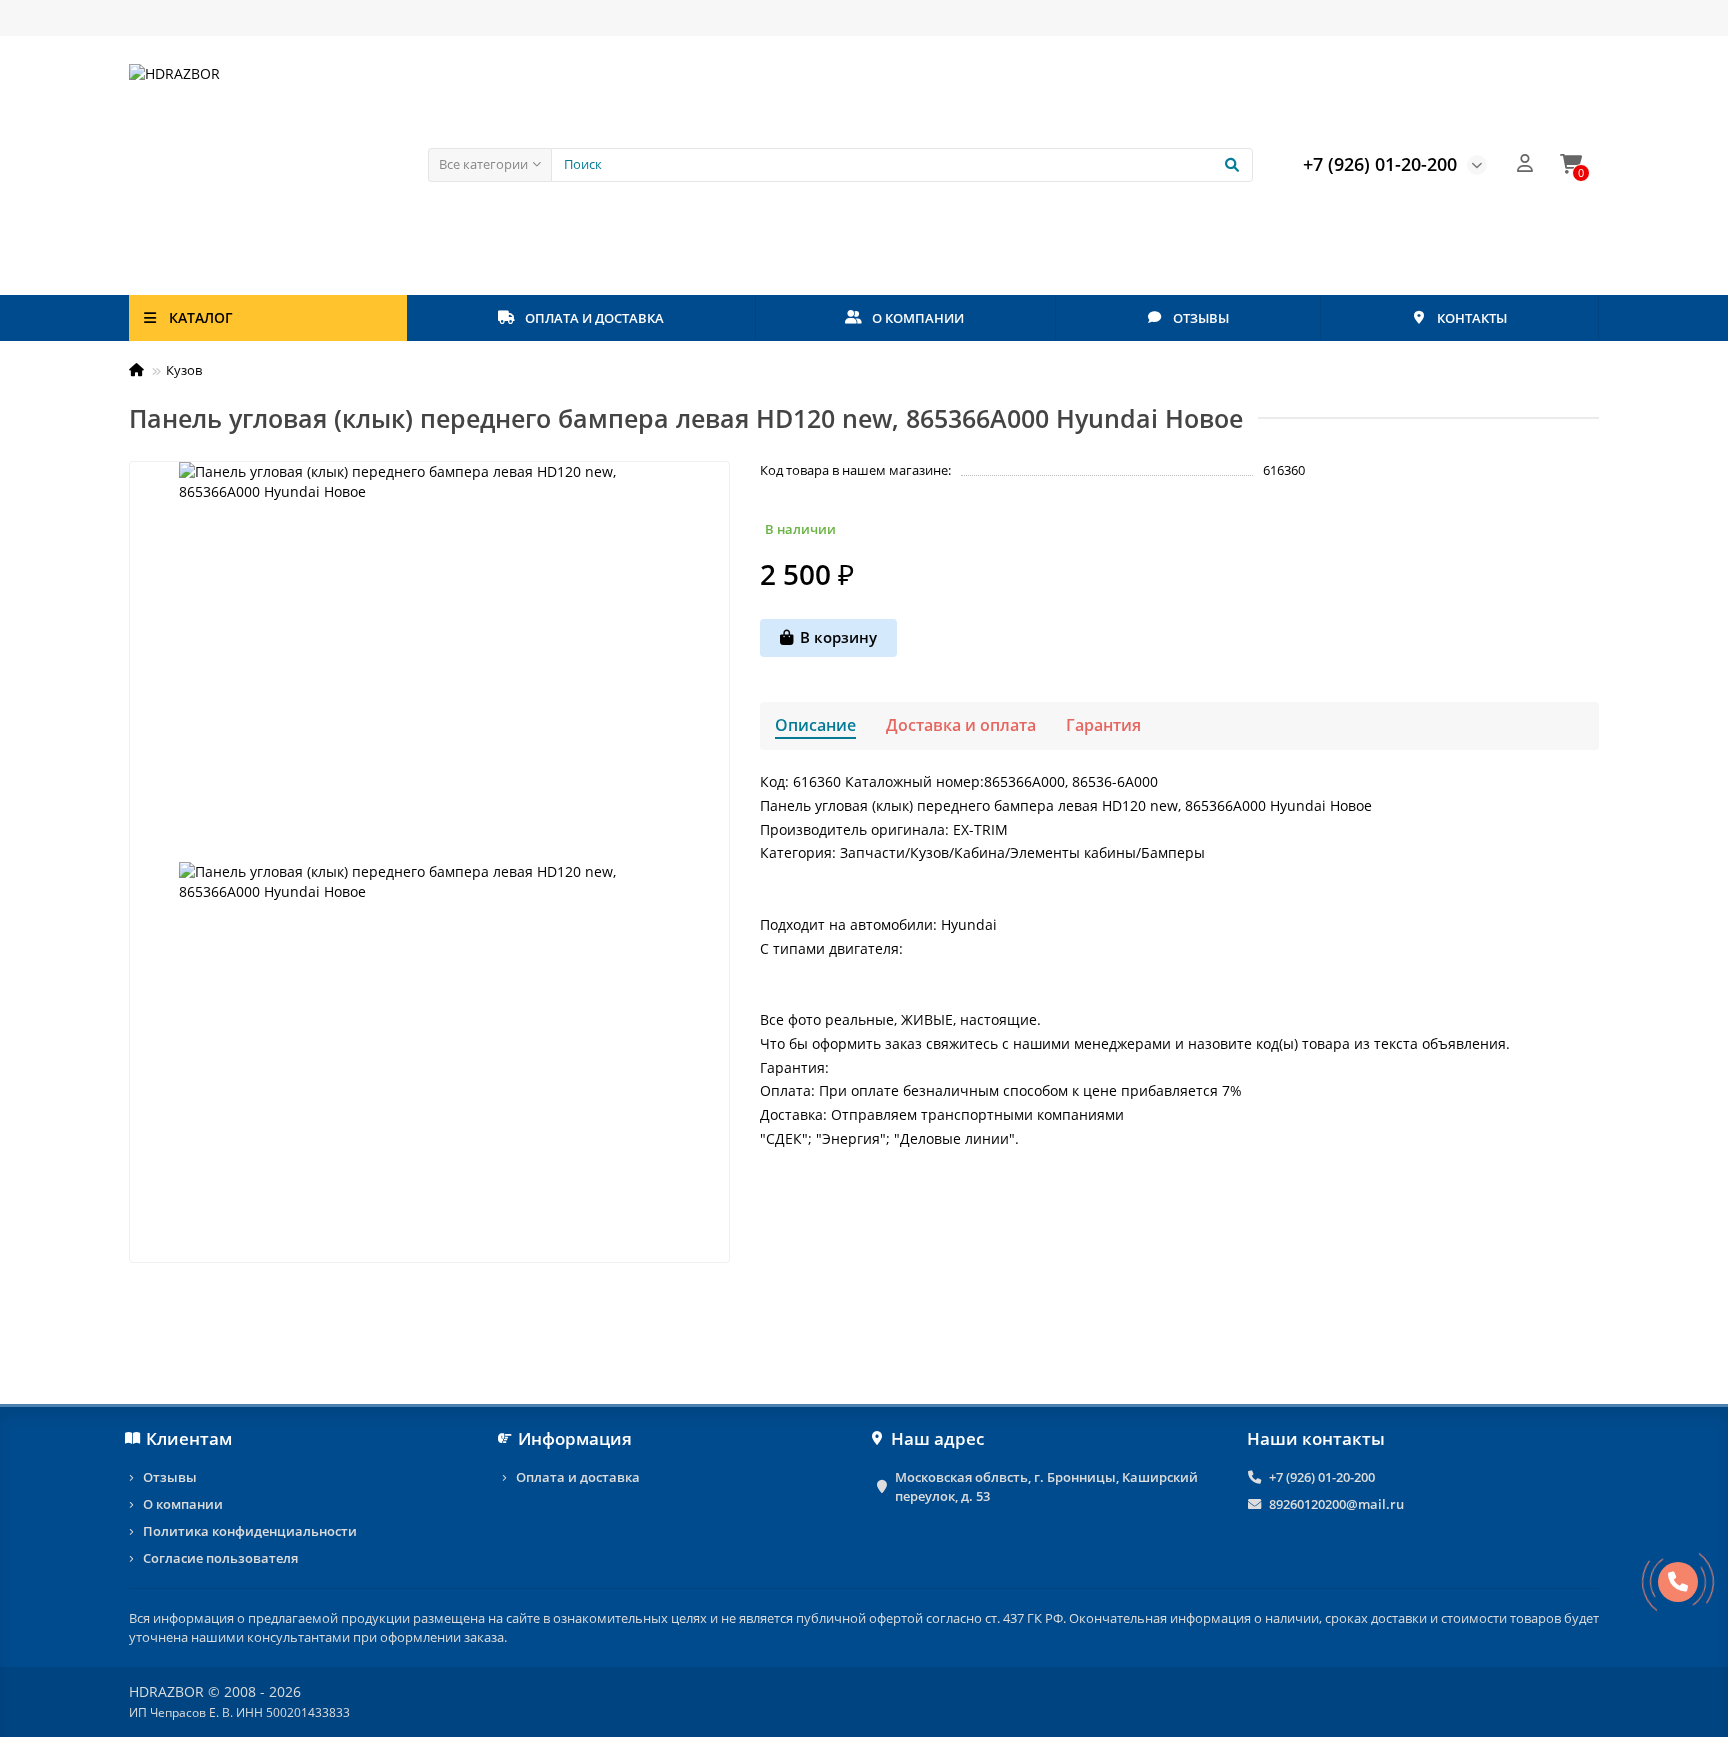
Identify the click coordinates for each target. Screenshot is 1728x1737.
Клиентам (189, 1438)
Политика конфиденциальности (250, 1531)
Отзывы (170, 1477)
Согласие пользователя (220, 1558)
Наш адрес (937, 1438)
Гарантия (1103, 725)
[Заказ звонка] (1678, 1582)
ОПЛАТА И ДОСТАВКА (594, 318)
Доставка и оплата (961, 725)
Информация (575, 1438)
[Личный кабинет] (1525, 164)
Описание (815, 725)
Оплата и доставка (578, 1477)
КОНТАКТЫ (1472, 318)
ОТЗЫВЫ (1201, 318)
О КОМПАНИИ (918, 318)
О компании (183, 1504)
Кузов (184, 370)
